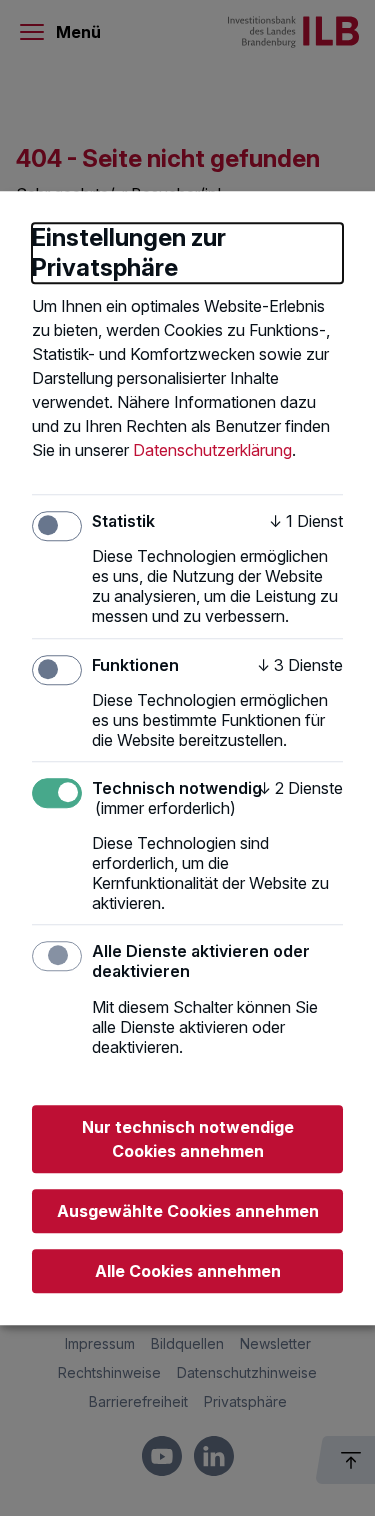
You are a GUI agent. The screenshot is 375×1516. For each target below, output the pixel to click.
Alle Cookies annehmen (188, 1271)
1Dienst (306, 521)
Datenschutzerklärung (212, 450)
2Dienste (300, 788)
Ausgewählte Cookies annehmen (188, 1211)
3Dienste (300, 665)
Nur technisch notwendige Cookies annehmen (188, 1139)
